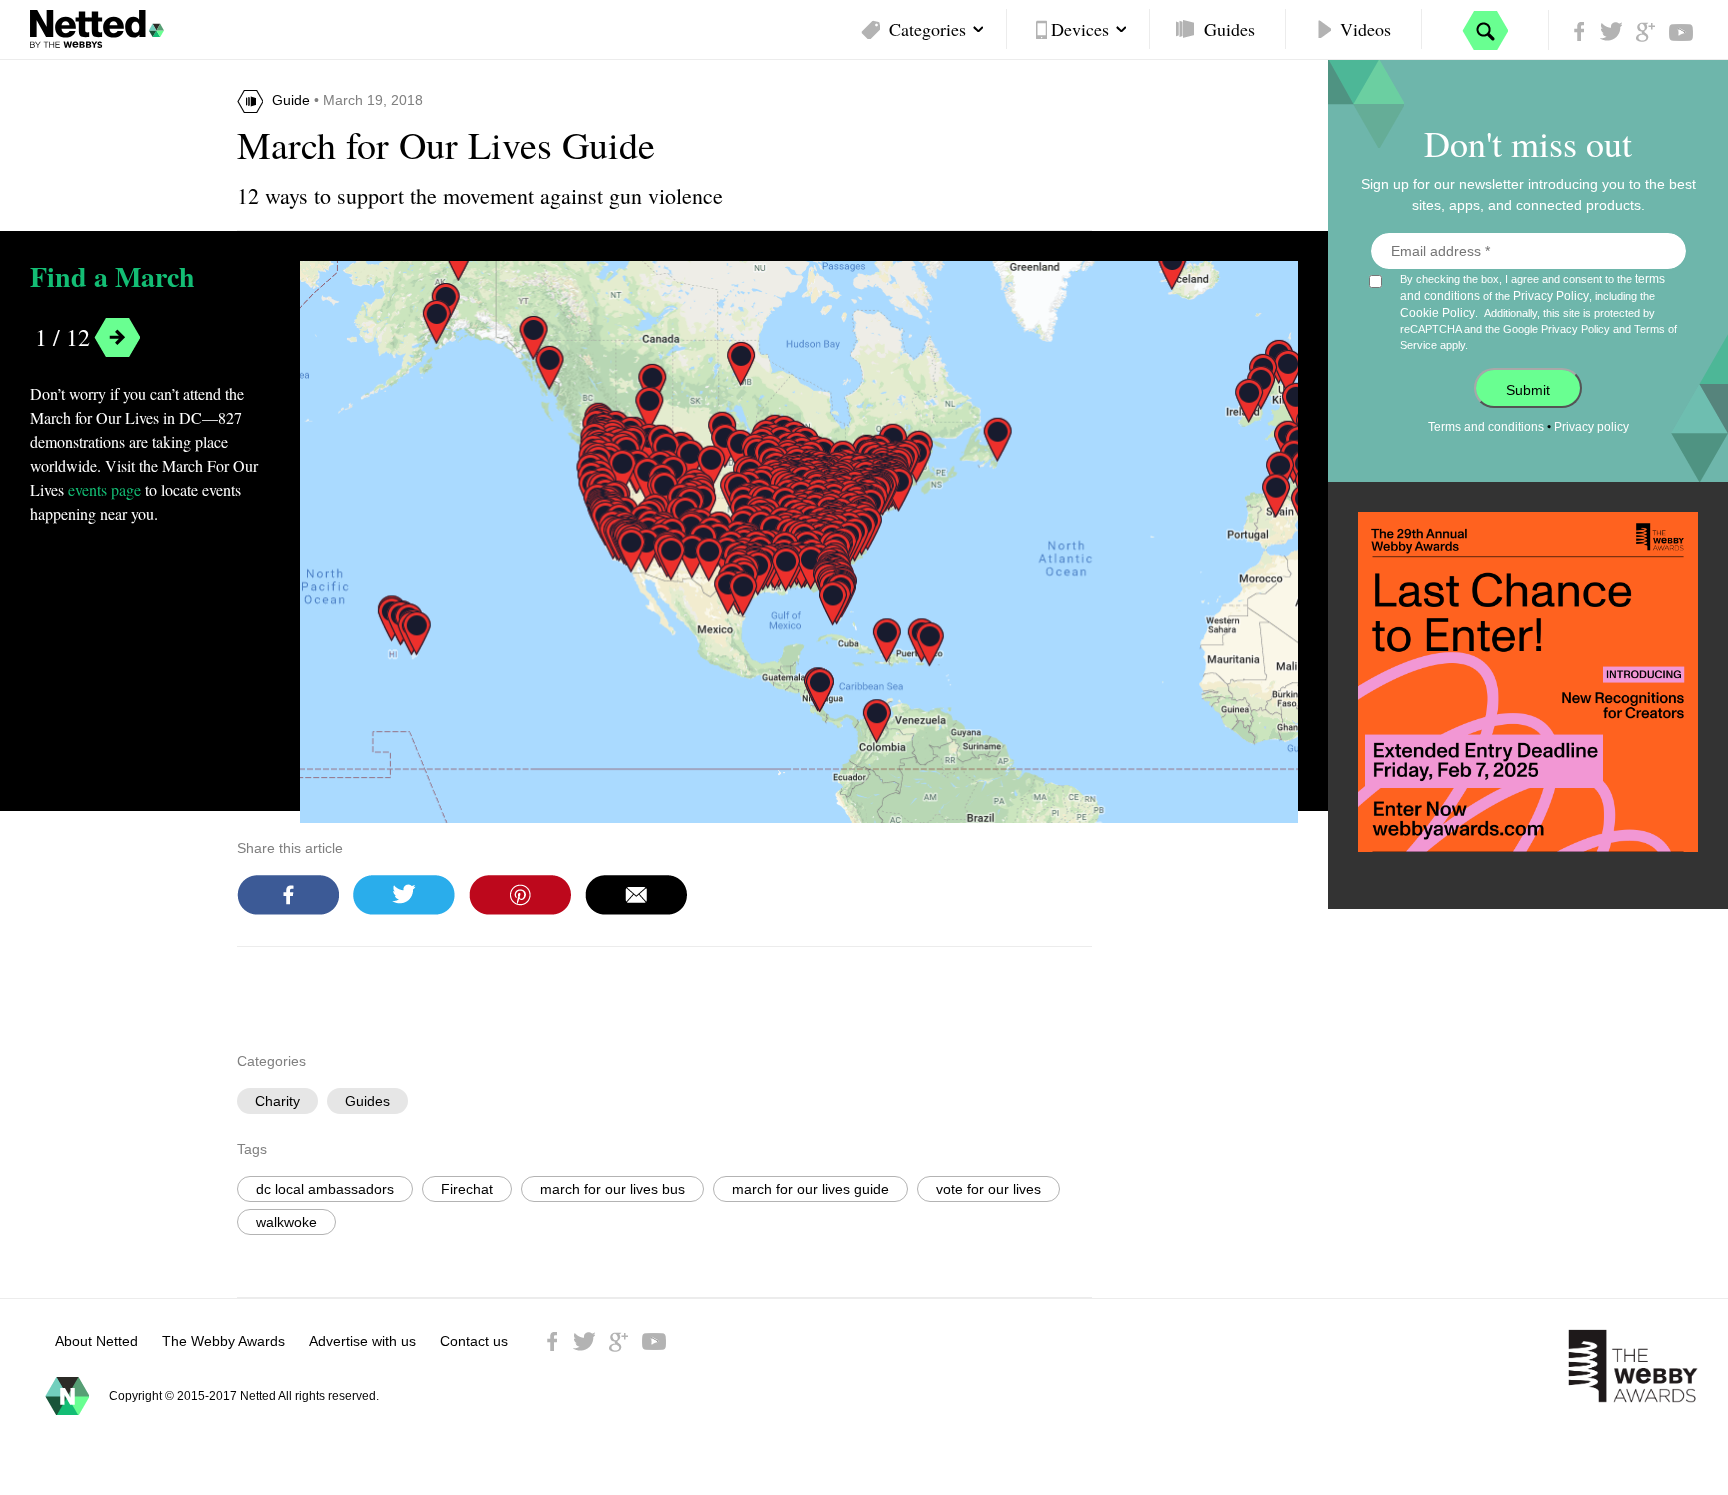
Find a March (112, 277)
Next (117, 337)
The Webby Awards (223, 1341)
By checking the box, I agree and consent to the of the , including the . (1538, 311)
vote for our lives (988, 1189)
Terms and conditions (1486, 427)
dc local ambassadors (325, 1189)
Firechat (467, 1189)
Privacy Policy (1551, 296)
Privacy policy (1591, 427)
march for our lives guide (810, 1189)
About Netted (96, 1341)
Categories (927, 29)
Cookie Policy (1437, 313)
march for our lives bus (612, 1189)
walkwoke (286, 1222)
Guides (1229, 29)
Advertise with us (362, 1341)
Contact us (474, 1341)
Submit (1528, 390)
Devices (1080, 29)
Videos (1365, 29)
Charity (277, 1101)
